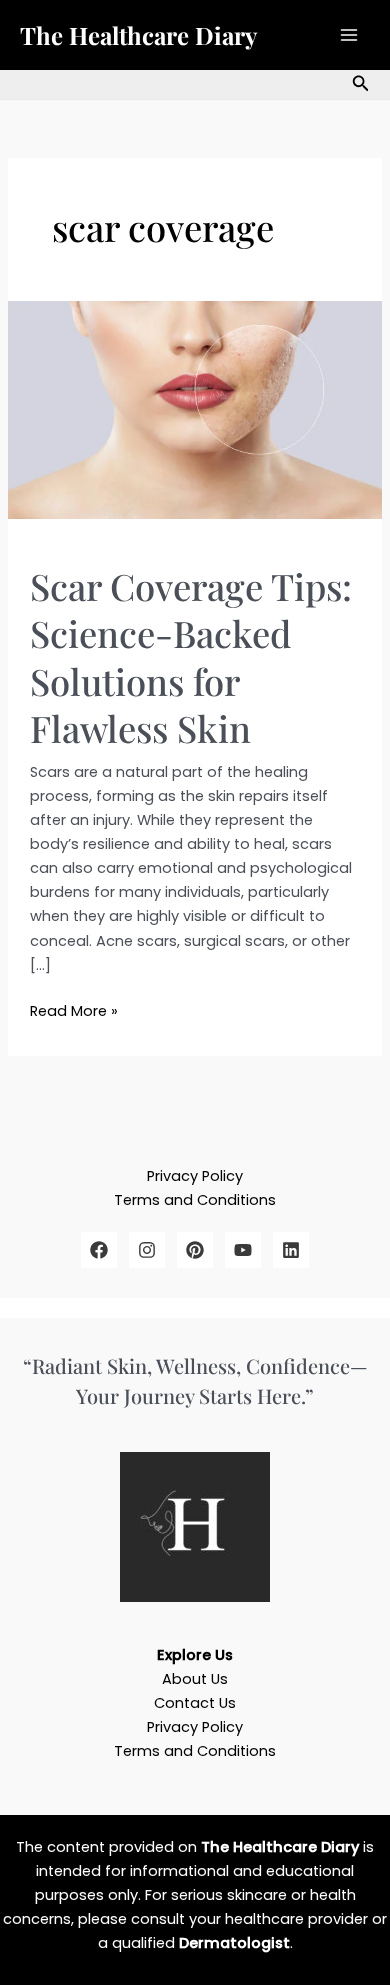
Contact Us (195, 1703)
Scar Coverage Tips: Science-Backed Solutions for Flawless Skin (191, 657)
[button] (361, 85)
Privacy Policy (195, 1176)
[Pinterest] (195, 1250)
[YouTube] (243, 1250)
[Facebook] (99, 1250)
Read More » (74, 1010)
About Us (195, 1679)
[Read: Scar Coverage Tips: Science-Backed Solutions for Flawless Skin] (195, 409)
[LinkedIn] (291, 1250)
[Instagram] (147, 1250)
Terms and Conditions (195, 1200)
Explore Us (195, 1655)
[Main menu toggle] (349, 35)
